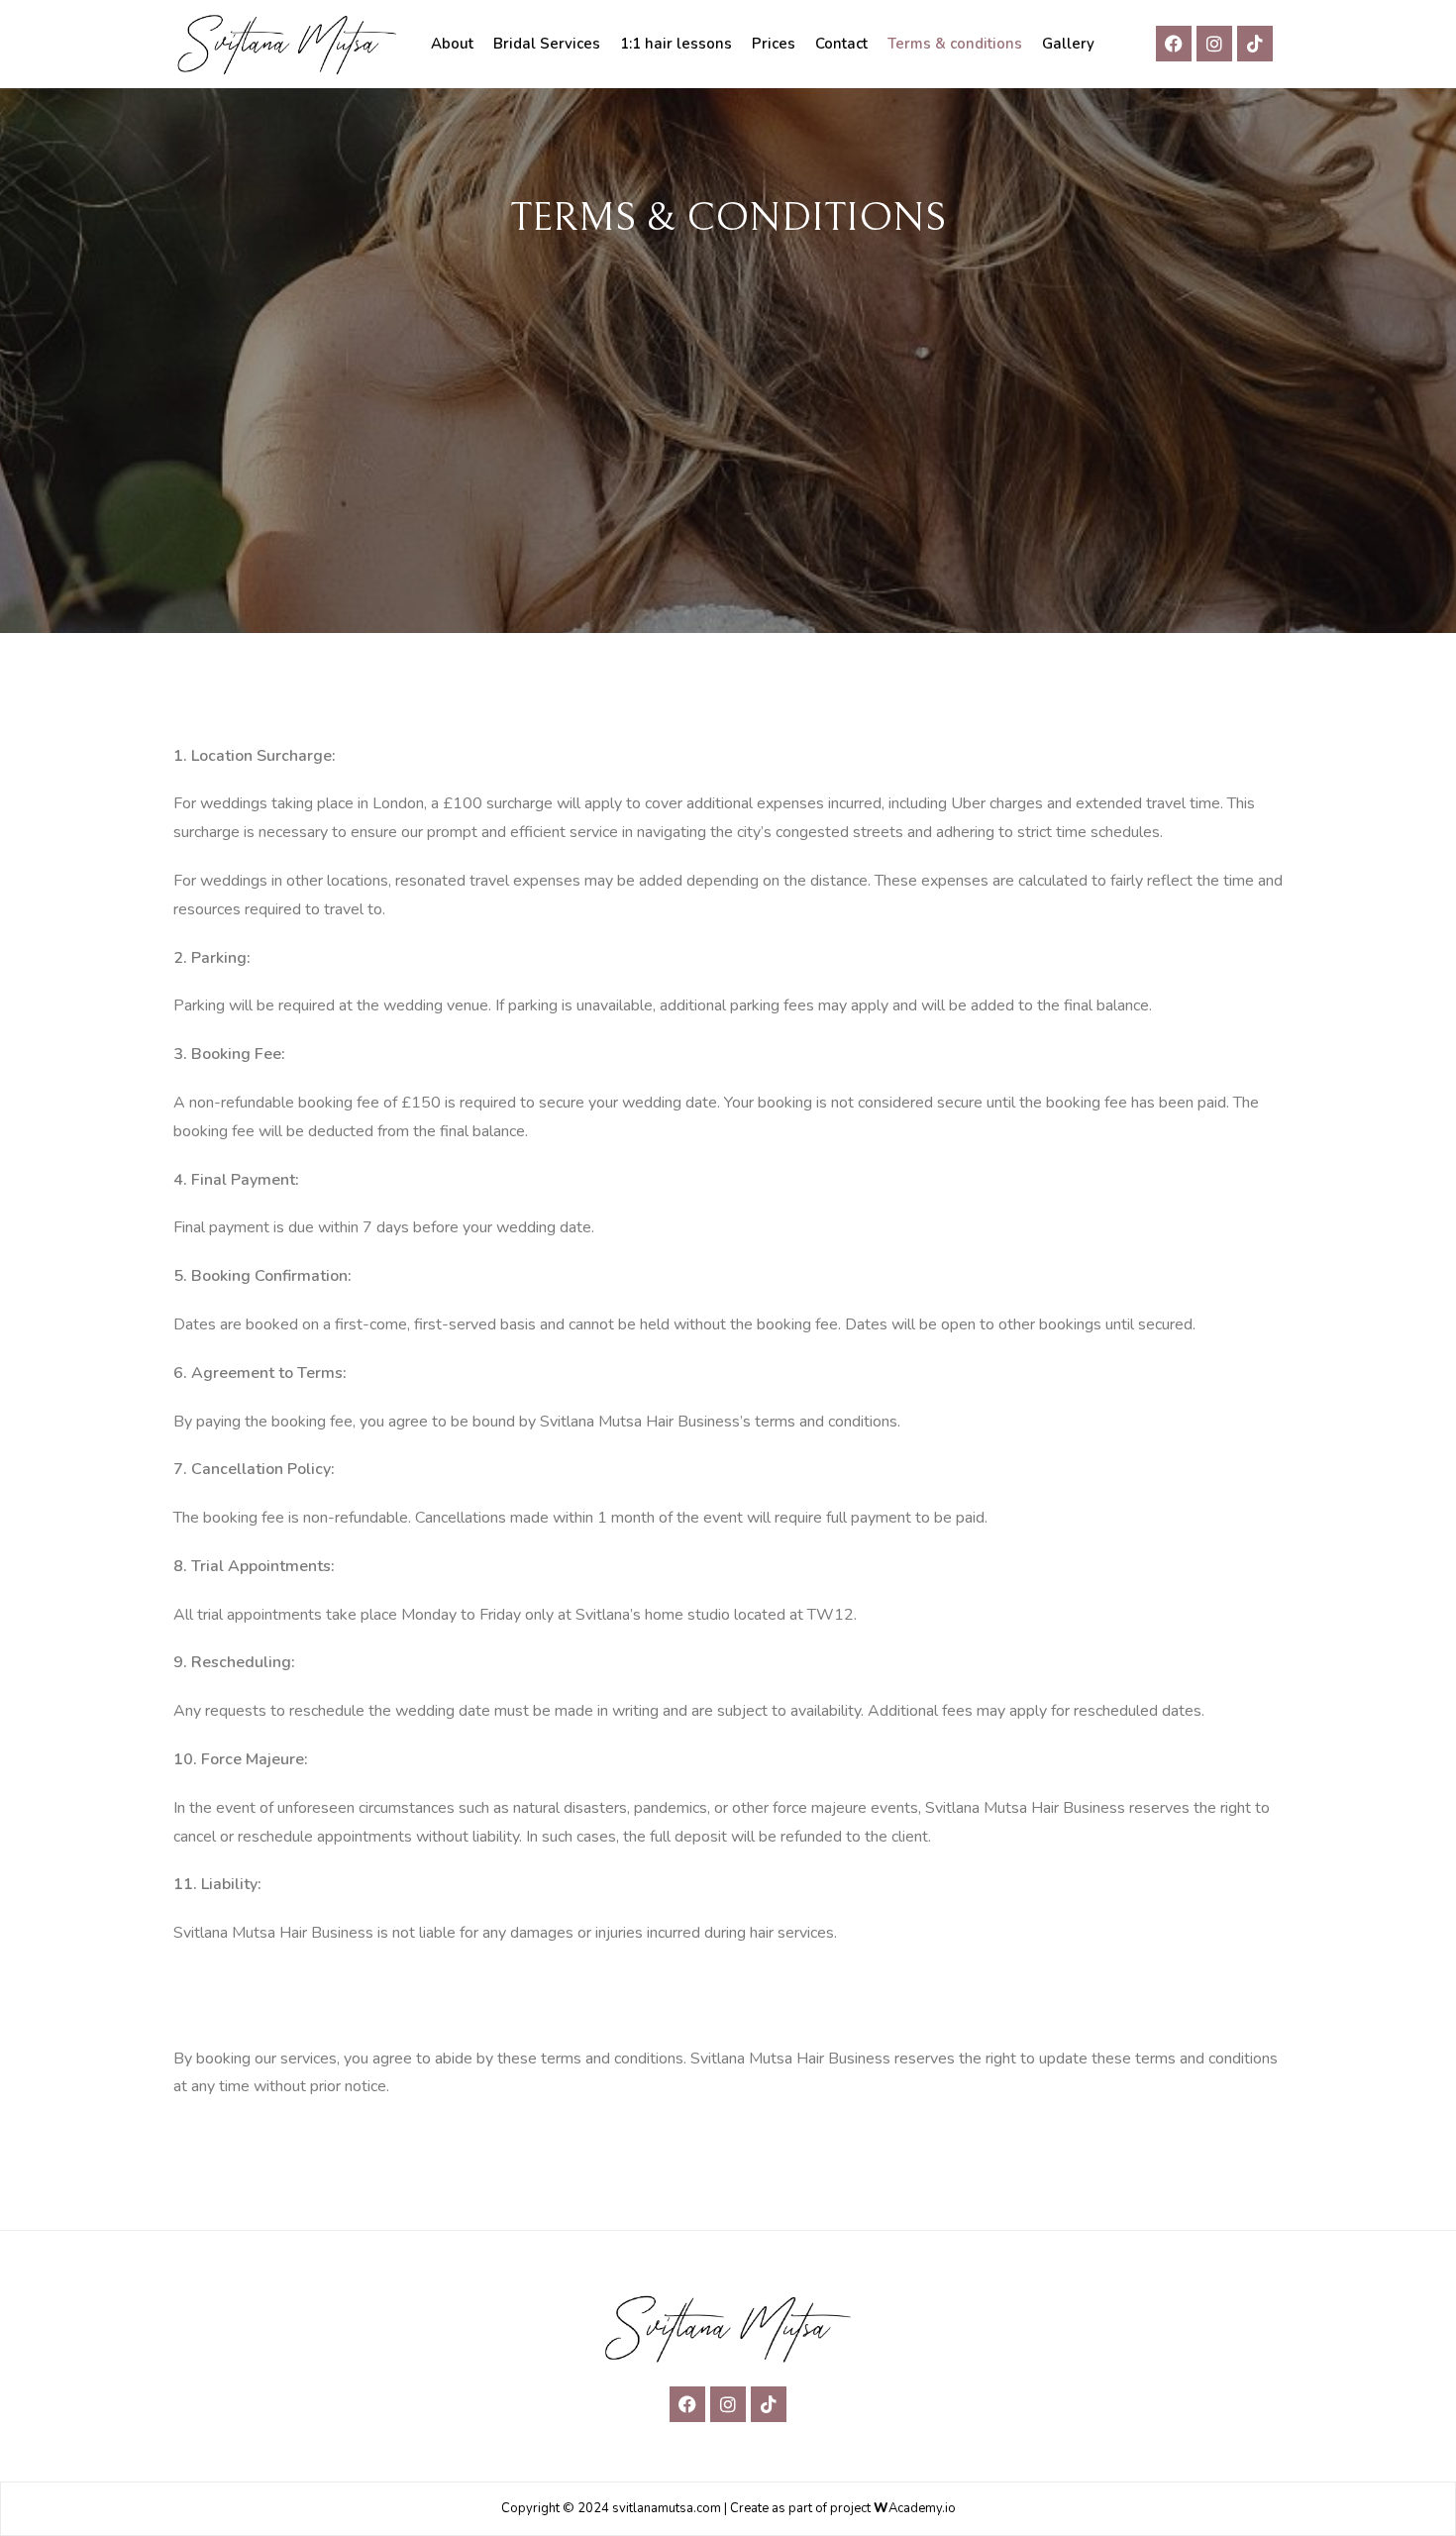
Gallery (1068, 44)
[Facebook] (1174, 44)
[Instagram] (1214, 44)
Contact (841, 44)
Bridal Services (547, 44)
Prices (774, 44)
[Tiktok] (1255, 44)
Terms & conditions (955, 44)
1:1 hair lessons (676, 44)
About (452, 44)
